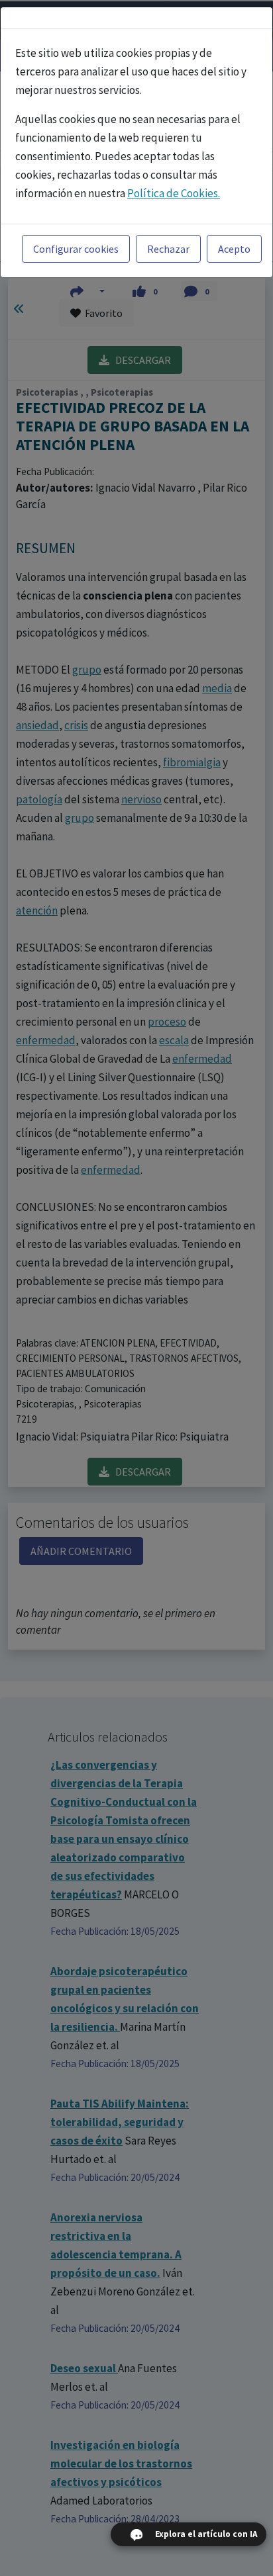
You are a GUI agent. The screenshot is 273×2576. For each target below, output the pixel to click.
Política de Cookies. (174, 193)
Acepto (234, 249)
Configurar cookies (76, 249)
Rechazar (168, 249)
